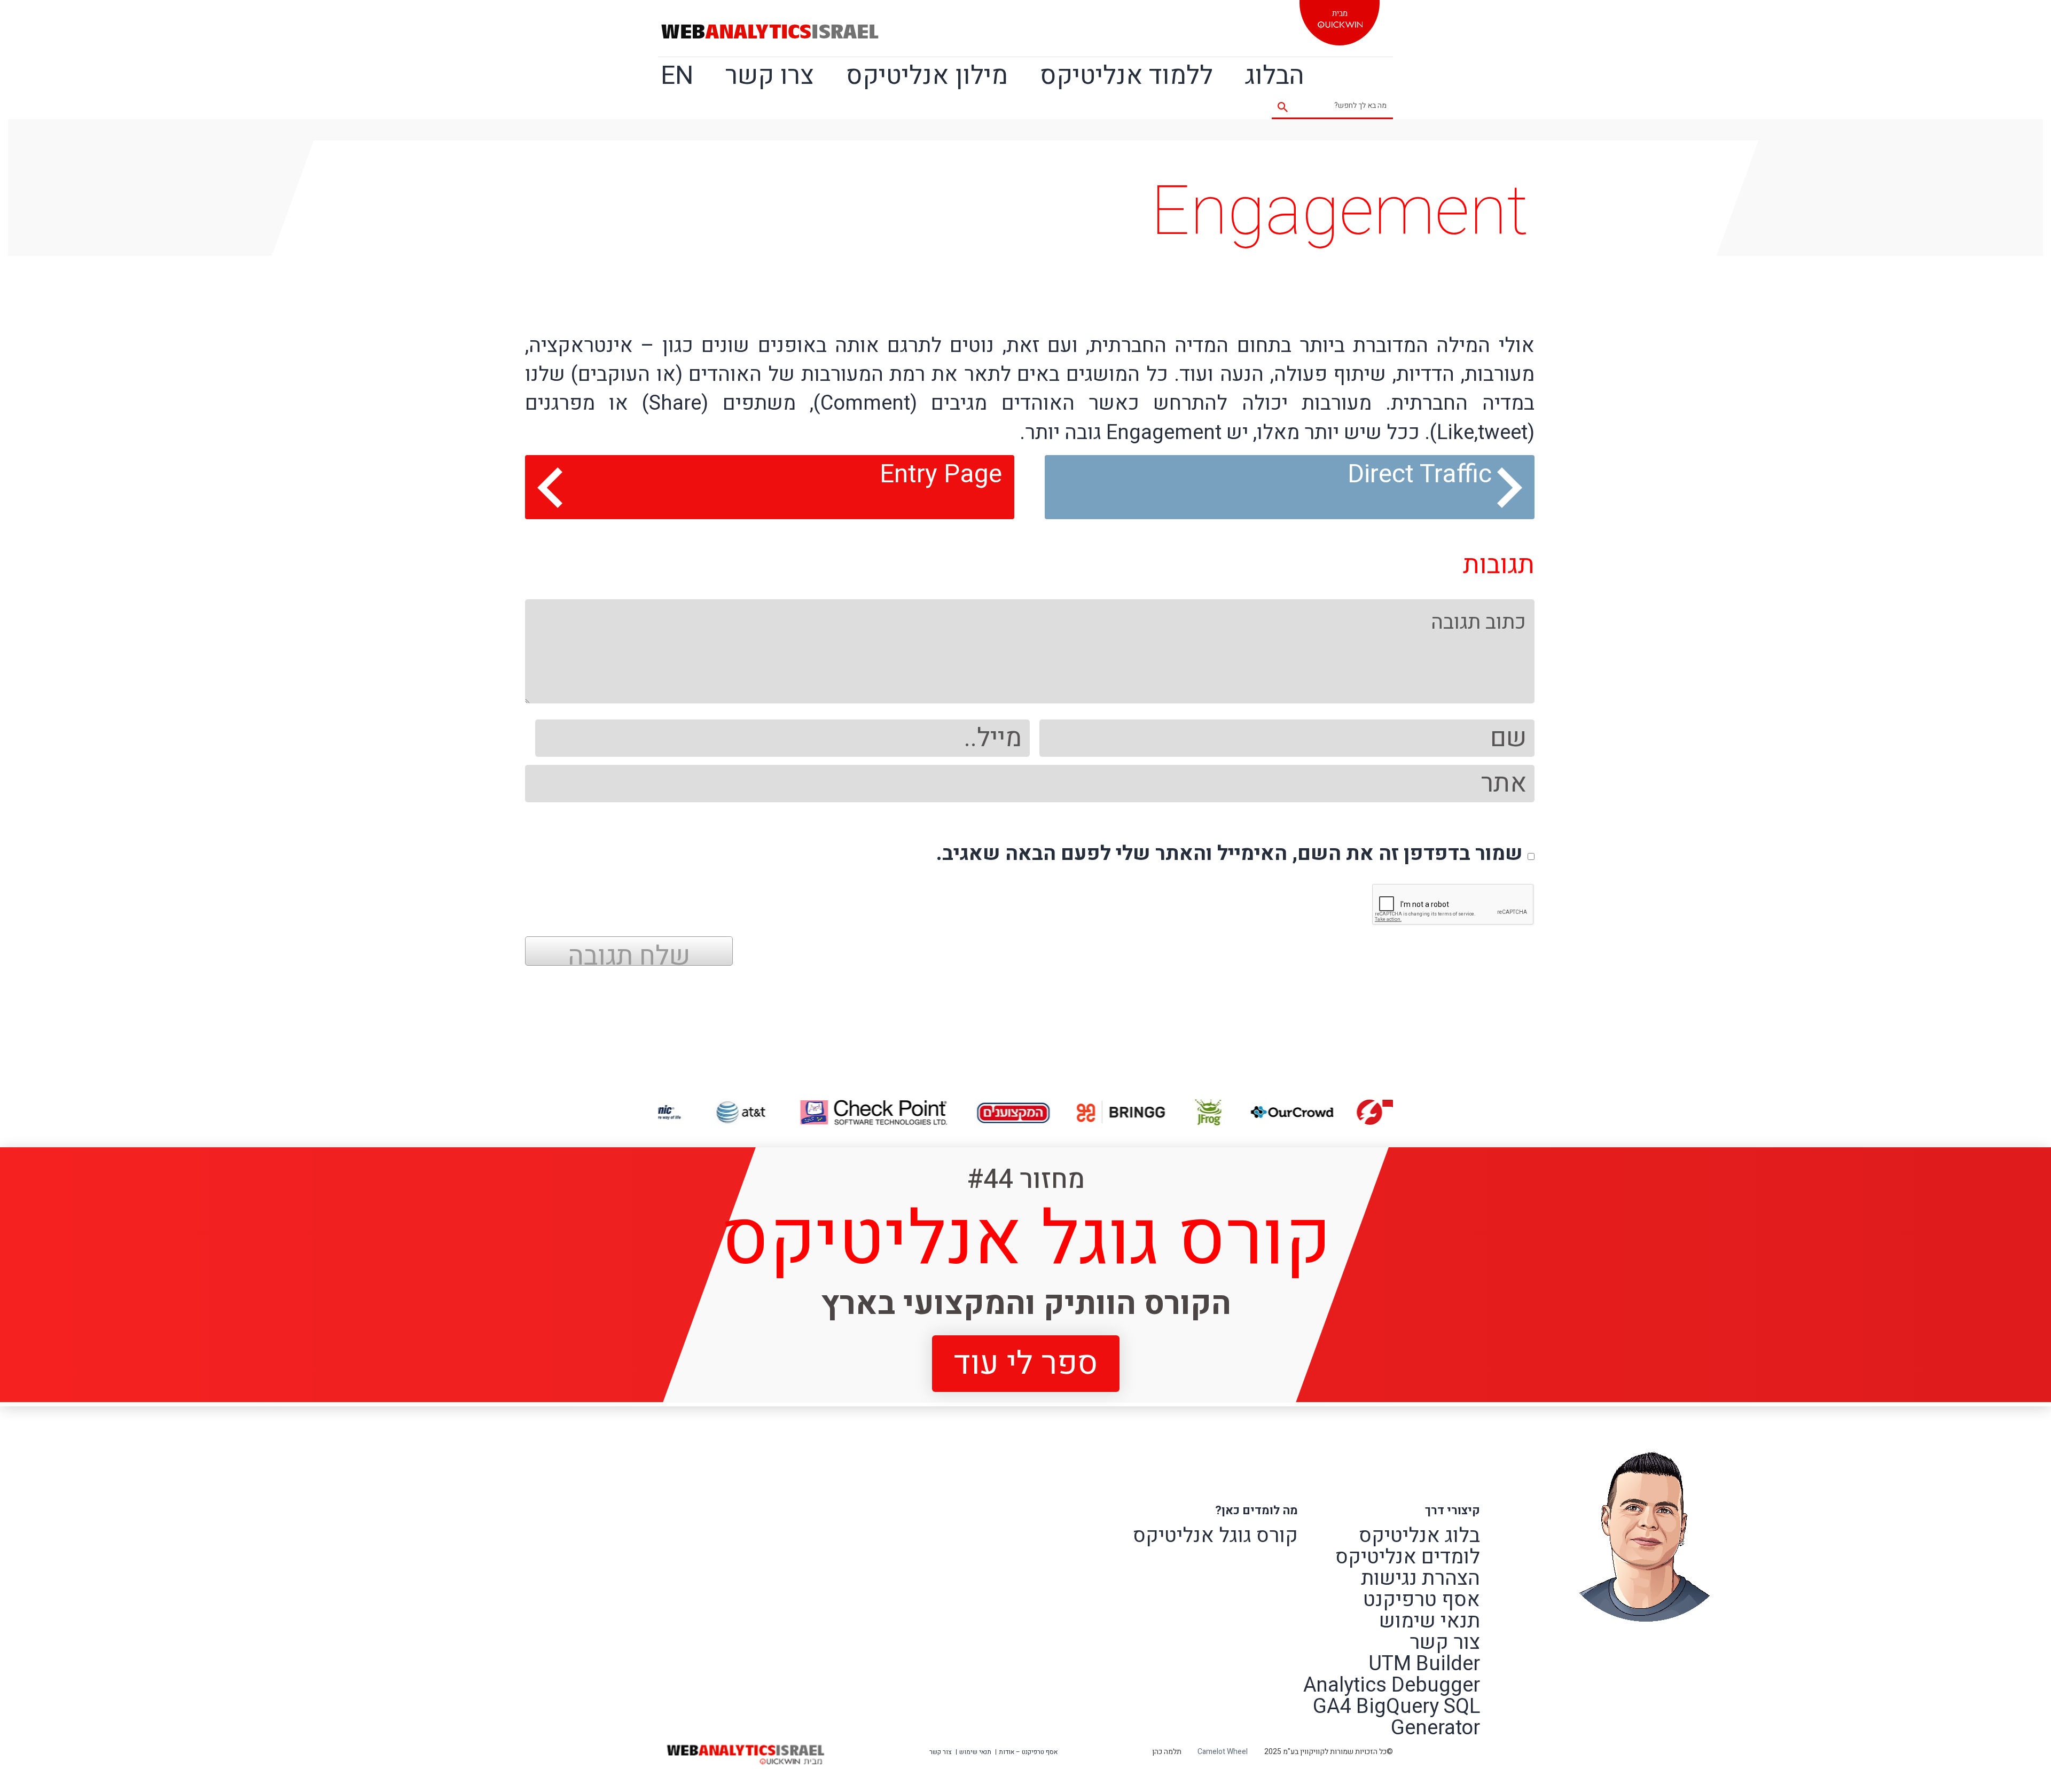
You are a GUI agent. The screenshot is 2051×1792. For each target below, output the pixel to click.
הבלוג (1275, 76)
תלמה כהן (1167, 1752)
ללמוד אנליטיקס (1126, 76)
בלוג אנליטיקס (1419, 1536)
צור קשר (1445, 1642)
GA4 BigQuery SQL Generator (1396, 1717)
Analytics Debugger (1392, 1685)
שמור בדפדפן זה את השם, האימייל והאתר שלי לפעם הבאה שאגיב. (1230, 854)
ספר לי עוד (1026, 1363)
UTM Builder (1424, 1664)
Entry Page (941, 474)
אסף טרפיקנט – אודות (1028, 1752)
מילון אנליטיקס (927, 76)
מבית (1340, 13)
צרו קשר (770, 76)
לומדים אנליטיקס (1408, 1557)
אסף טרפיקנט (1422, 1600)
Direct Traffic (1420, 474)
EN (677, 76)
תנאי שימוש (1430, 1621)
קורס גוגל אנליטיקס (1215, 1536)
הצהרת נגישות (1420, 1578)
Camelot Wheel (1223, 1752)
